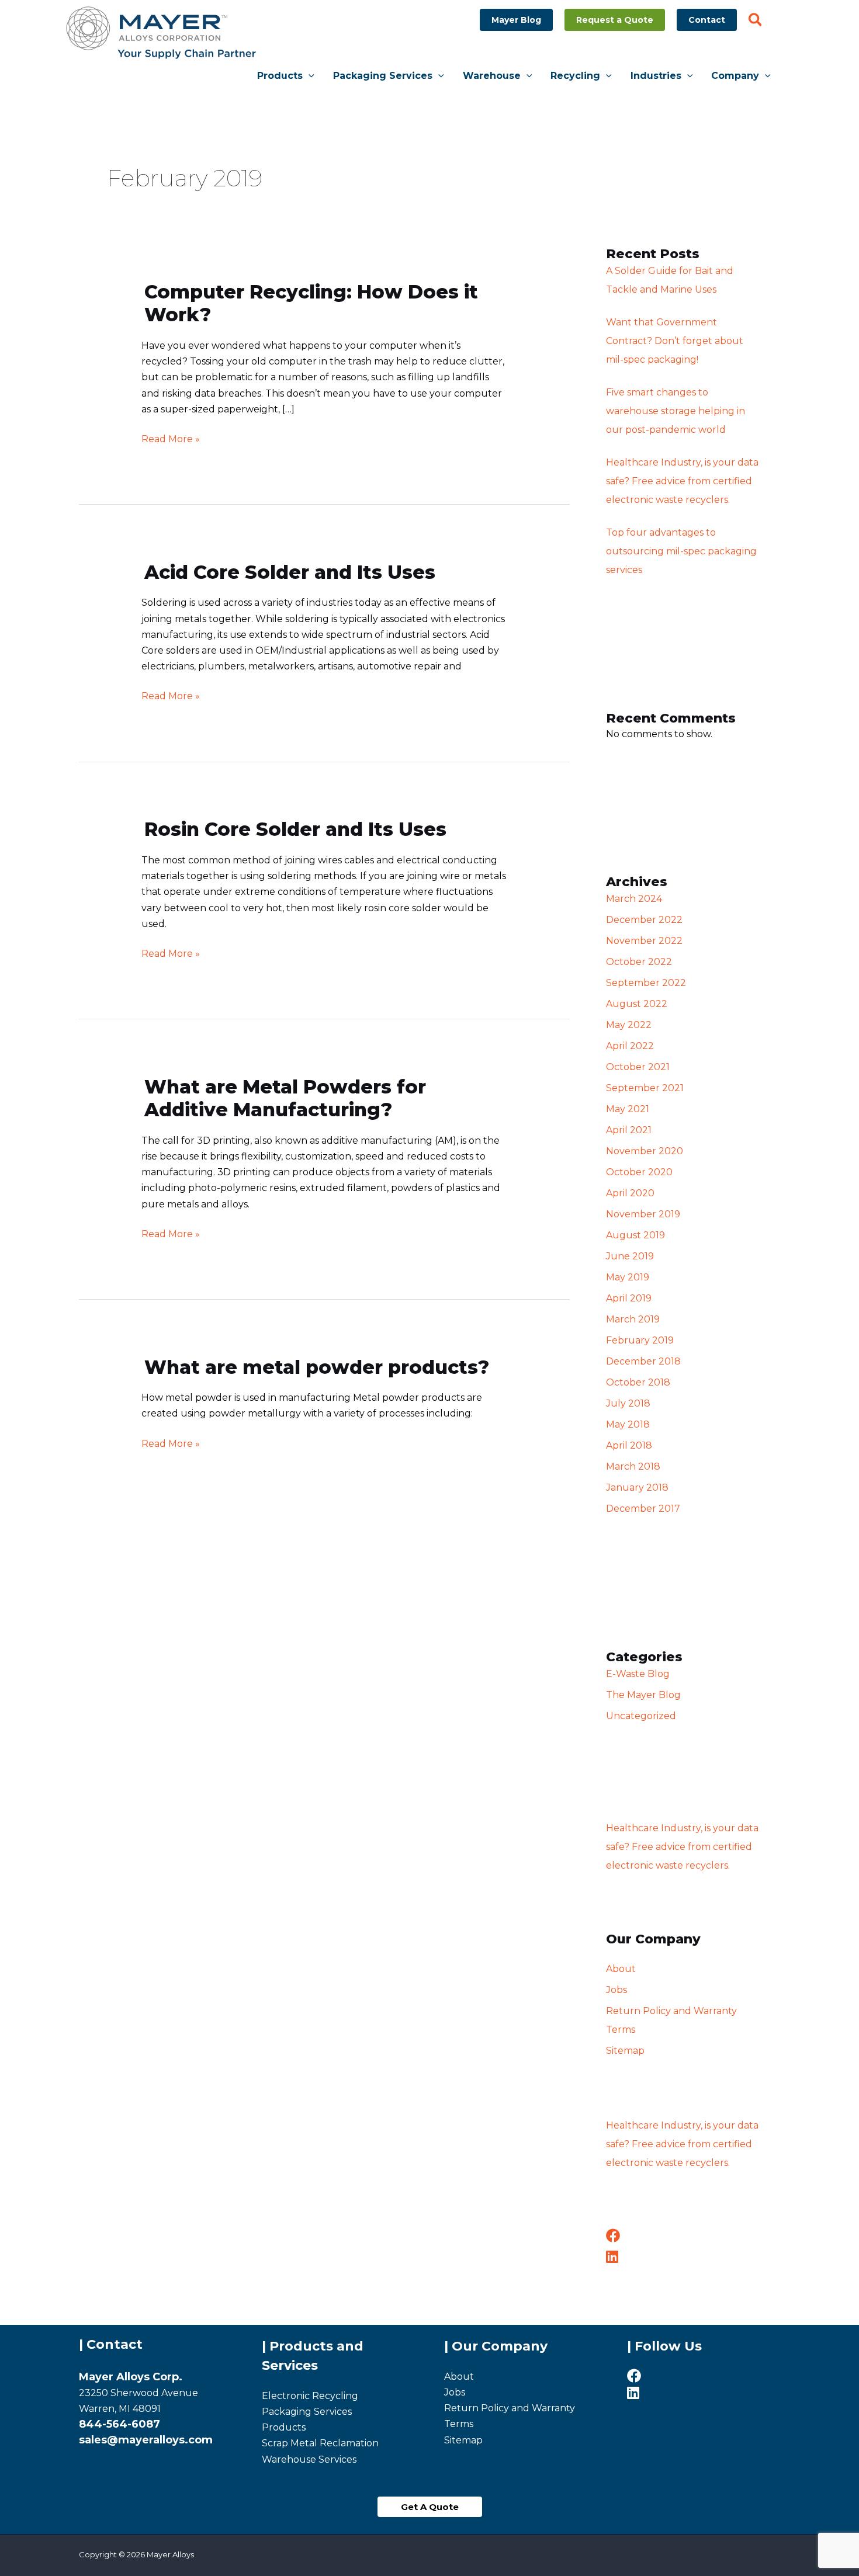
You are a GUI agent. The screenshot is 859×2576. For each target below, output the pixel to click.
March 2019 (633, 1319)
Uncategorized (641, 1716)
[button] (516, 20)
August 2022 (637, 1004)
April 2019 (629, 1298)
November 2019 (643, 1214)
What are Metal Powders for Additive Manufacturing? (285, 1098)
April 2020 (630, 1193)
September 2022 (646, 983)
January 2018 (637, 1487)
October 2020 (639, 1172)
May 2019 (628, 1277)
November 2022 (644, 941)
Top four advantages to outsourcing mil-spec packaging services (681, 551)
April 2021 (629, 1130)
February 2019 (640, 1340)
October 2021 (638, 1067)
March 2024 (634, 899)
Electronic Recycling (310, 2396)
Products (284, 2427)
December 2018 (643, 1361)
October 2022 (639, 962)
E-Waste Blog (638, 1674)
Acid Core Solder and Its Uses (290, 572)
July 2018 (628, 1403)
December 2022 (644, 920)
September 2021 (645, 1088)
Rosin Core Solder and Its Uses (295, 829)
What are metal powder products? (317, 1367)
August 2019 (635, 1235)
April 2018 (629, 1445)
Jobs (616, 1990)
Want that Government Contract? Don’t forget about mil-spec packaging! (675, 341)
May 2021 (628, 1109)
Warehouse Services (309, 2459)
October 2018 (638, 1382)
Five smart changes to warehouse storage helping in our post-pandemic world (676, 411)
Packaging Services (307, 2412)
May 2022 (629, 1025)
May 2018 (628, 1424)
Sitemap (625, 2051)
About (621, 1969)
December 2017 (643, 1509)
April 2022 (630, 1046)
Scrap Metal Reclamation (320, 2443)
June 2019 (630, 1256)
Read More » (171, 438)
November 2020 (645, 1151)
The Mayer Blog (643, 1695)
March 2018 (633, 1466)
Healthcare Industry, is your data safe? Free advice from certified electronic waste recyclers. (682, 481)
